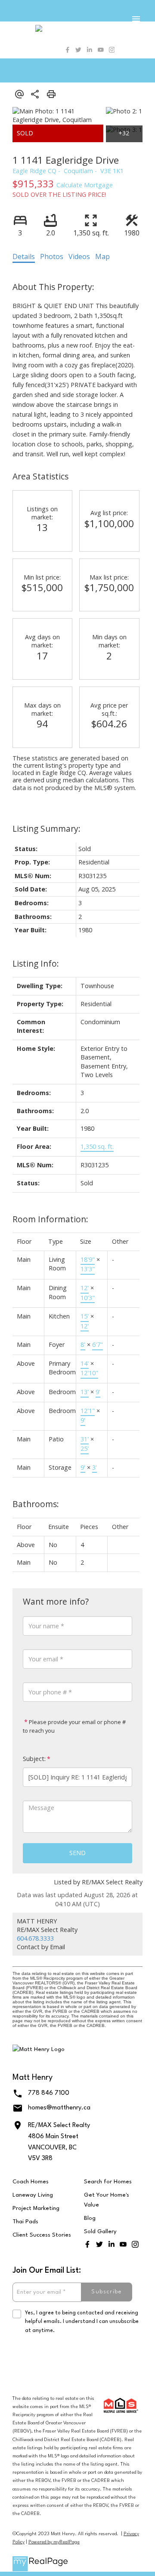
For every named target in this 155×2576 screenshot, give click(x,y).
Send (77, 1853)
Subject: (34, 1759)
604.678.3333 (35, 1938)
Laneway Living (33, 2195)
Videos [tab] (79, 256)
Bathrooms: (36, 1504)
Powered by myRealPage (54, 2542)
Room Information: (50, 1219)
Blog (90, 2218)
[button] (68, 50)
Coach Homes (31, 2182)
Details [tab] (24, 256)
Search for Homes (108, 2182)
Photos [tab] (52, 256)
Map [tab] (102, 256)
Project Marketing (36, 2208)
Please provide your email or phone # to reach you (74, 1726)
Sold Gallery (100, 2232)
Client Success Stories (42, 2235)
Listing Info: (36, 963)
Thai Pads (25, 2222)
